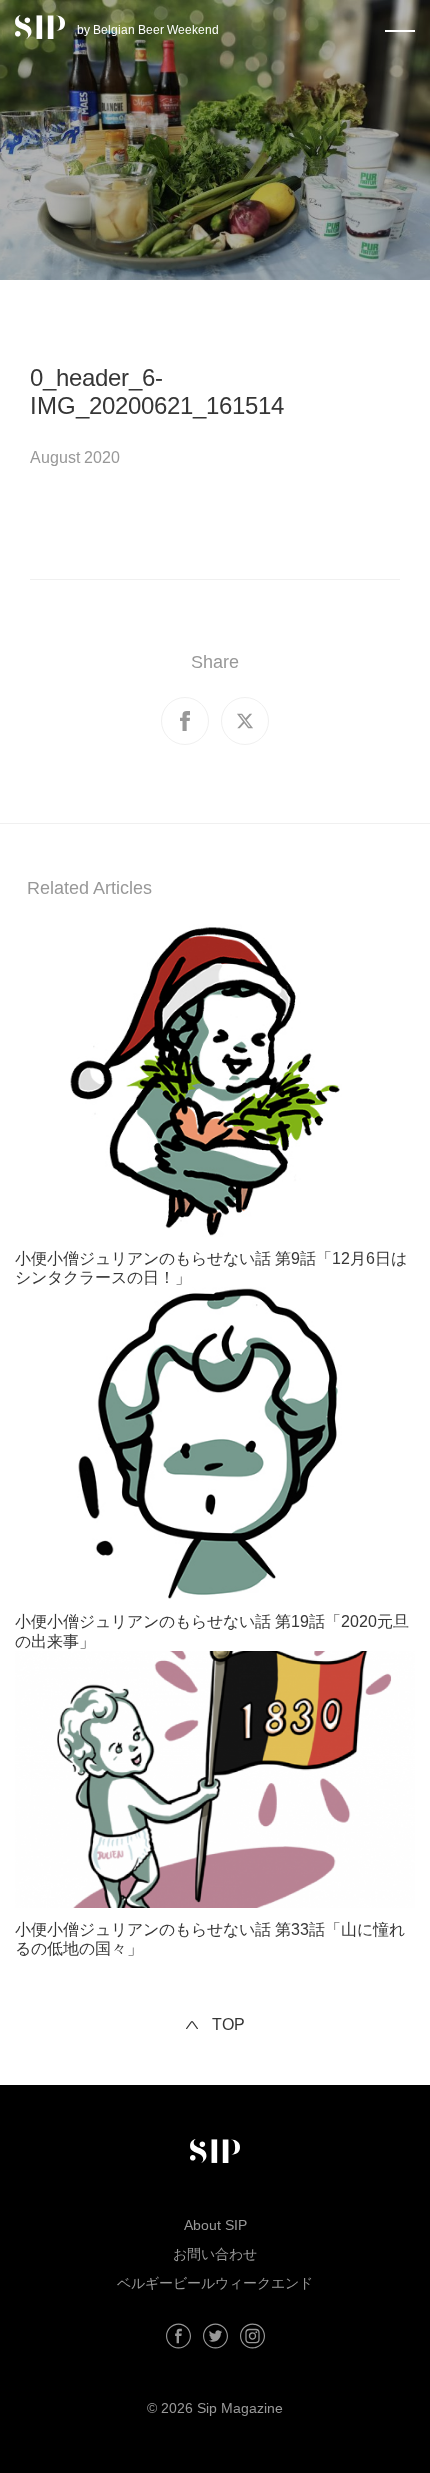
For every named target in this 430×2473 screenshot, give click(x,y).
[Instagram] (252, 2336)
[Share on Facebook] (185, 721)
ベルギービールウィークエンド (215, 2283)
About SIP (215, 2225)
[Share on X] (245, 721)
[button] (400, 27)
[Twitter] (215, 2336)
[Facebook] (178, 2336)
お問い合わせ (215, 2254)
